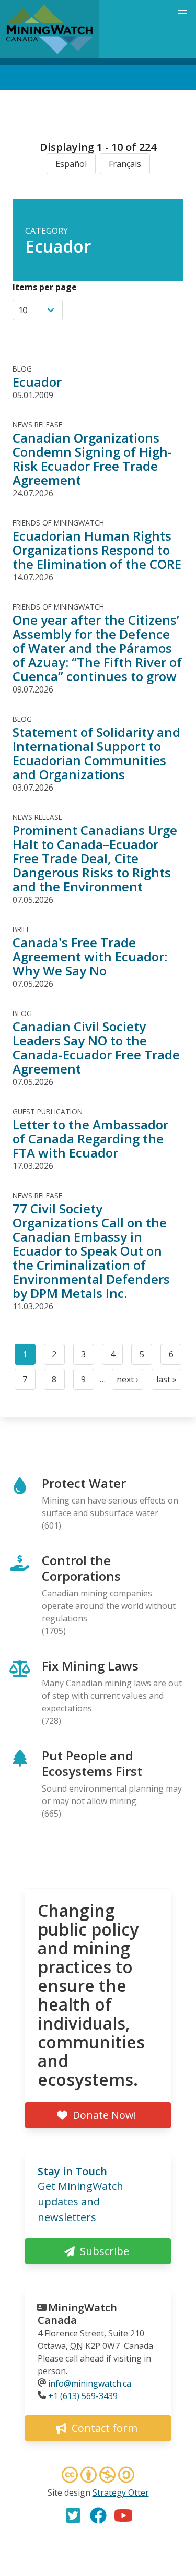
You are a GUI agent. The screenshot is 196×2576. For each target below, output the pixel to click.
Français (125, 164)
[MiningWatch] (50, 29)
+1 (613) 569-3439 (83, 2396)
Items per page (45, 287)
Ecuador (37, 382)
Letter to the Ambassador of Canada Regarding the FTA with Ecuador (90, 1138)
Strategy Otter (121, 2492)
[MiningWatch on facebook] (98, 2515)
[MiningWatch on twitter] (73, 2515)
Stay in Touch (72, 2171)
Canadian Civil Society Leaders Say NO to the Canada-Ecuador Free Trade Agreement (96, 1047)
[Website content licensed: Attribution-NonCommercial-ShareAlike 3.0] (98, 2476)
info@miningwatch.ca (90, 2383)
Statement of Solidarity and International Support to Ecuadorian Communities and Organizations (96, 753)
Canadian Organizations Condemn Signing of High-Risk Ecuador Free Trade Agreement (92, 459)
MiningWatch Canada (77, 2314)
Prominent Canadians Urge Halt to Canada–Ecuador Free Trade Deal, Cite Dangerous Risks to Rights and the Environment (95, 858)
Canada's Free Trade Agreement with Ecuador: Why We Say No (90, 956)
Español (71, 164)
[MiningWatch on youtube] (123, 2515)
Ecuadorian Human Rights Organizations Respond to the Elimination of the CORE (97, 550)
